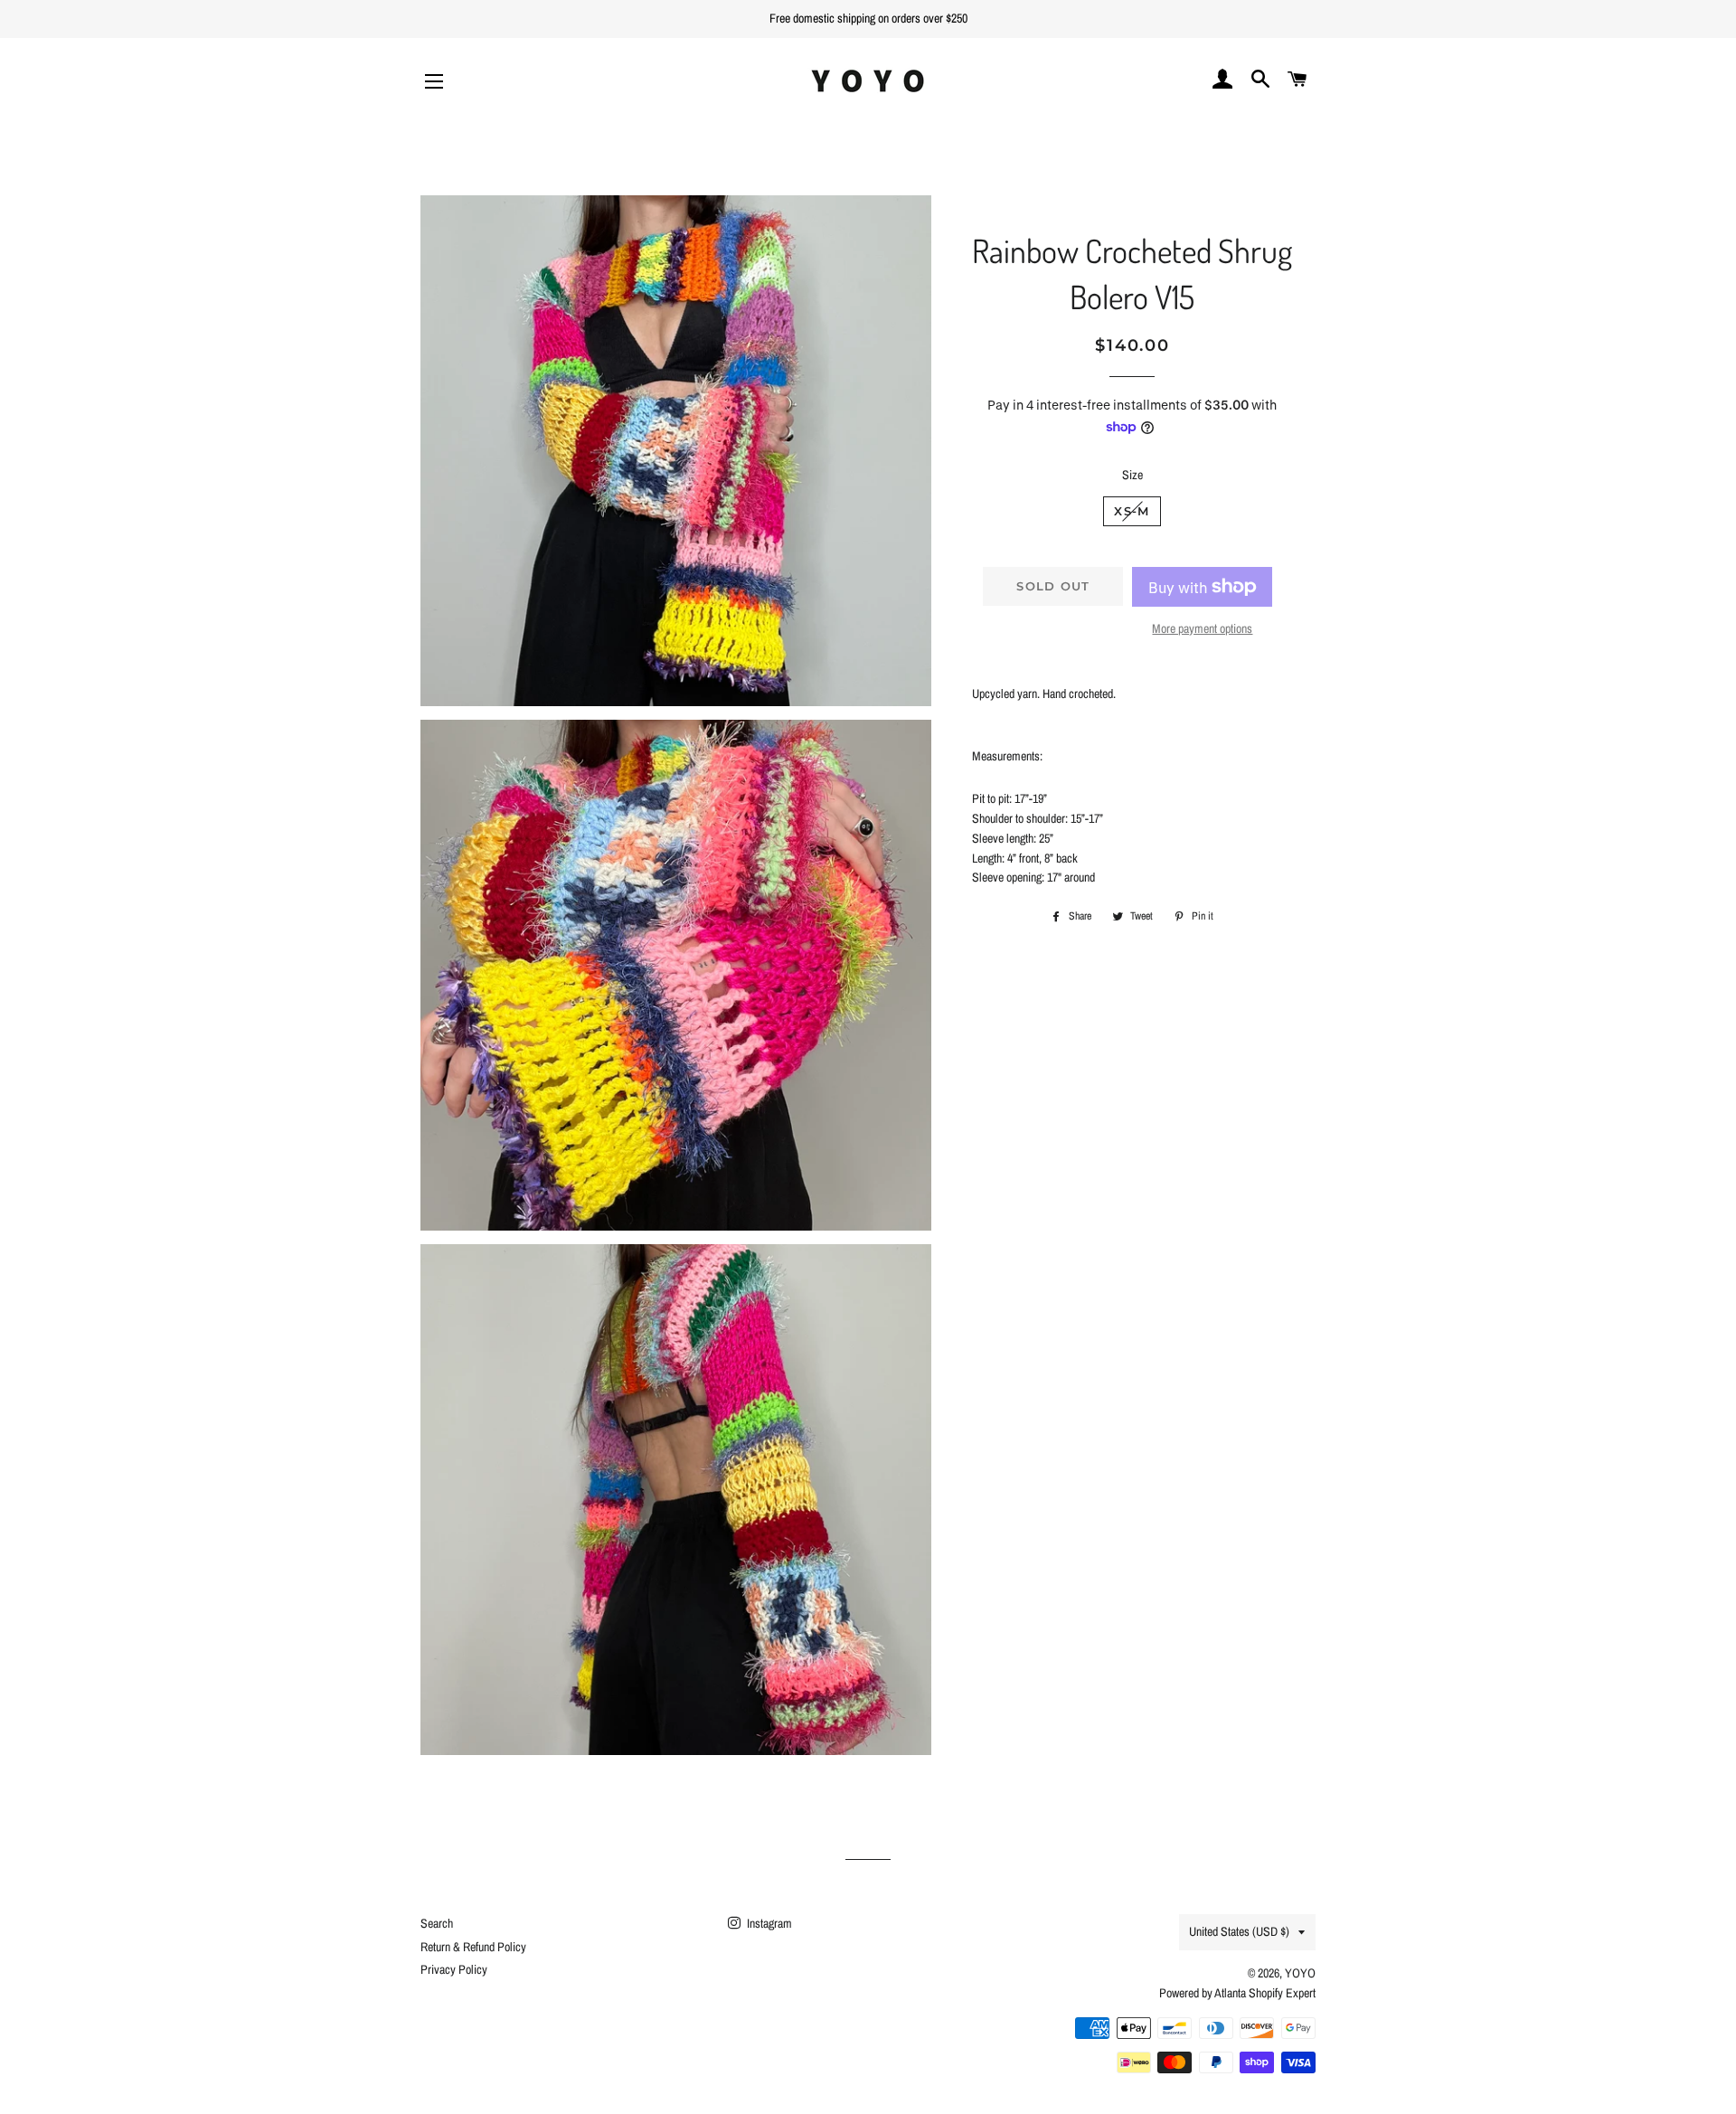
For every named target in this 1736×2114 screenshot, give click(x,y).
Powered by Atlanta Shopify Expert (1237, 1993)
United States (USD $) (1239, 1931)
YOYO (1300, 1973)
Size (1132, 475)
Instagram (768, 1923)
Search (437, 1923)
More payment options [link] (1202, 628)
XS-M (1132, 511)
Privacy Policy (454, 1969)
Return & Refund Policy (473, 1947)
